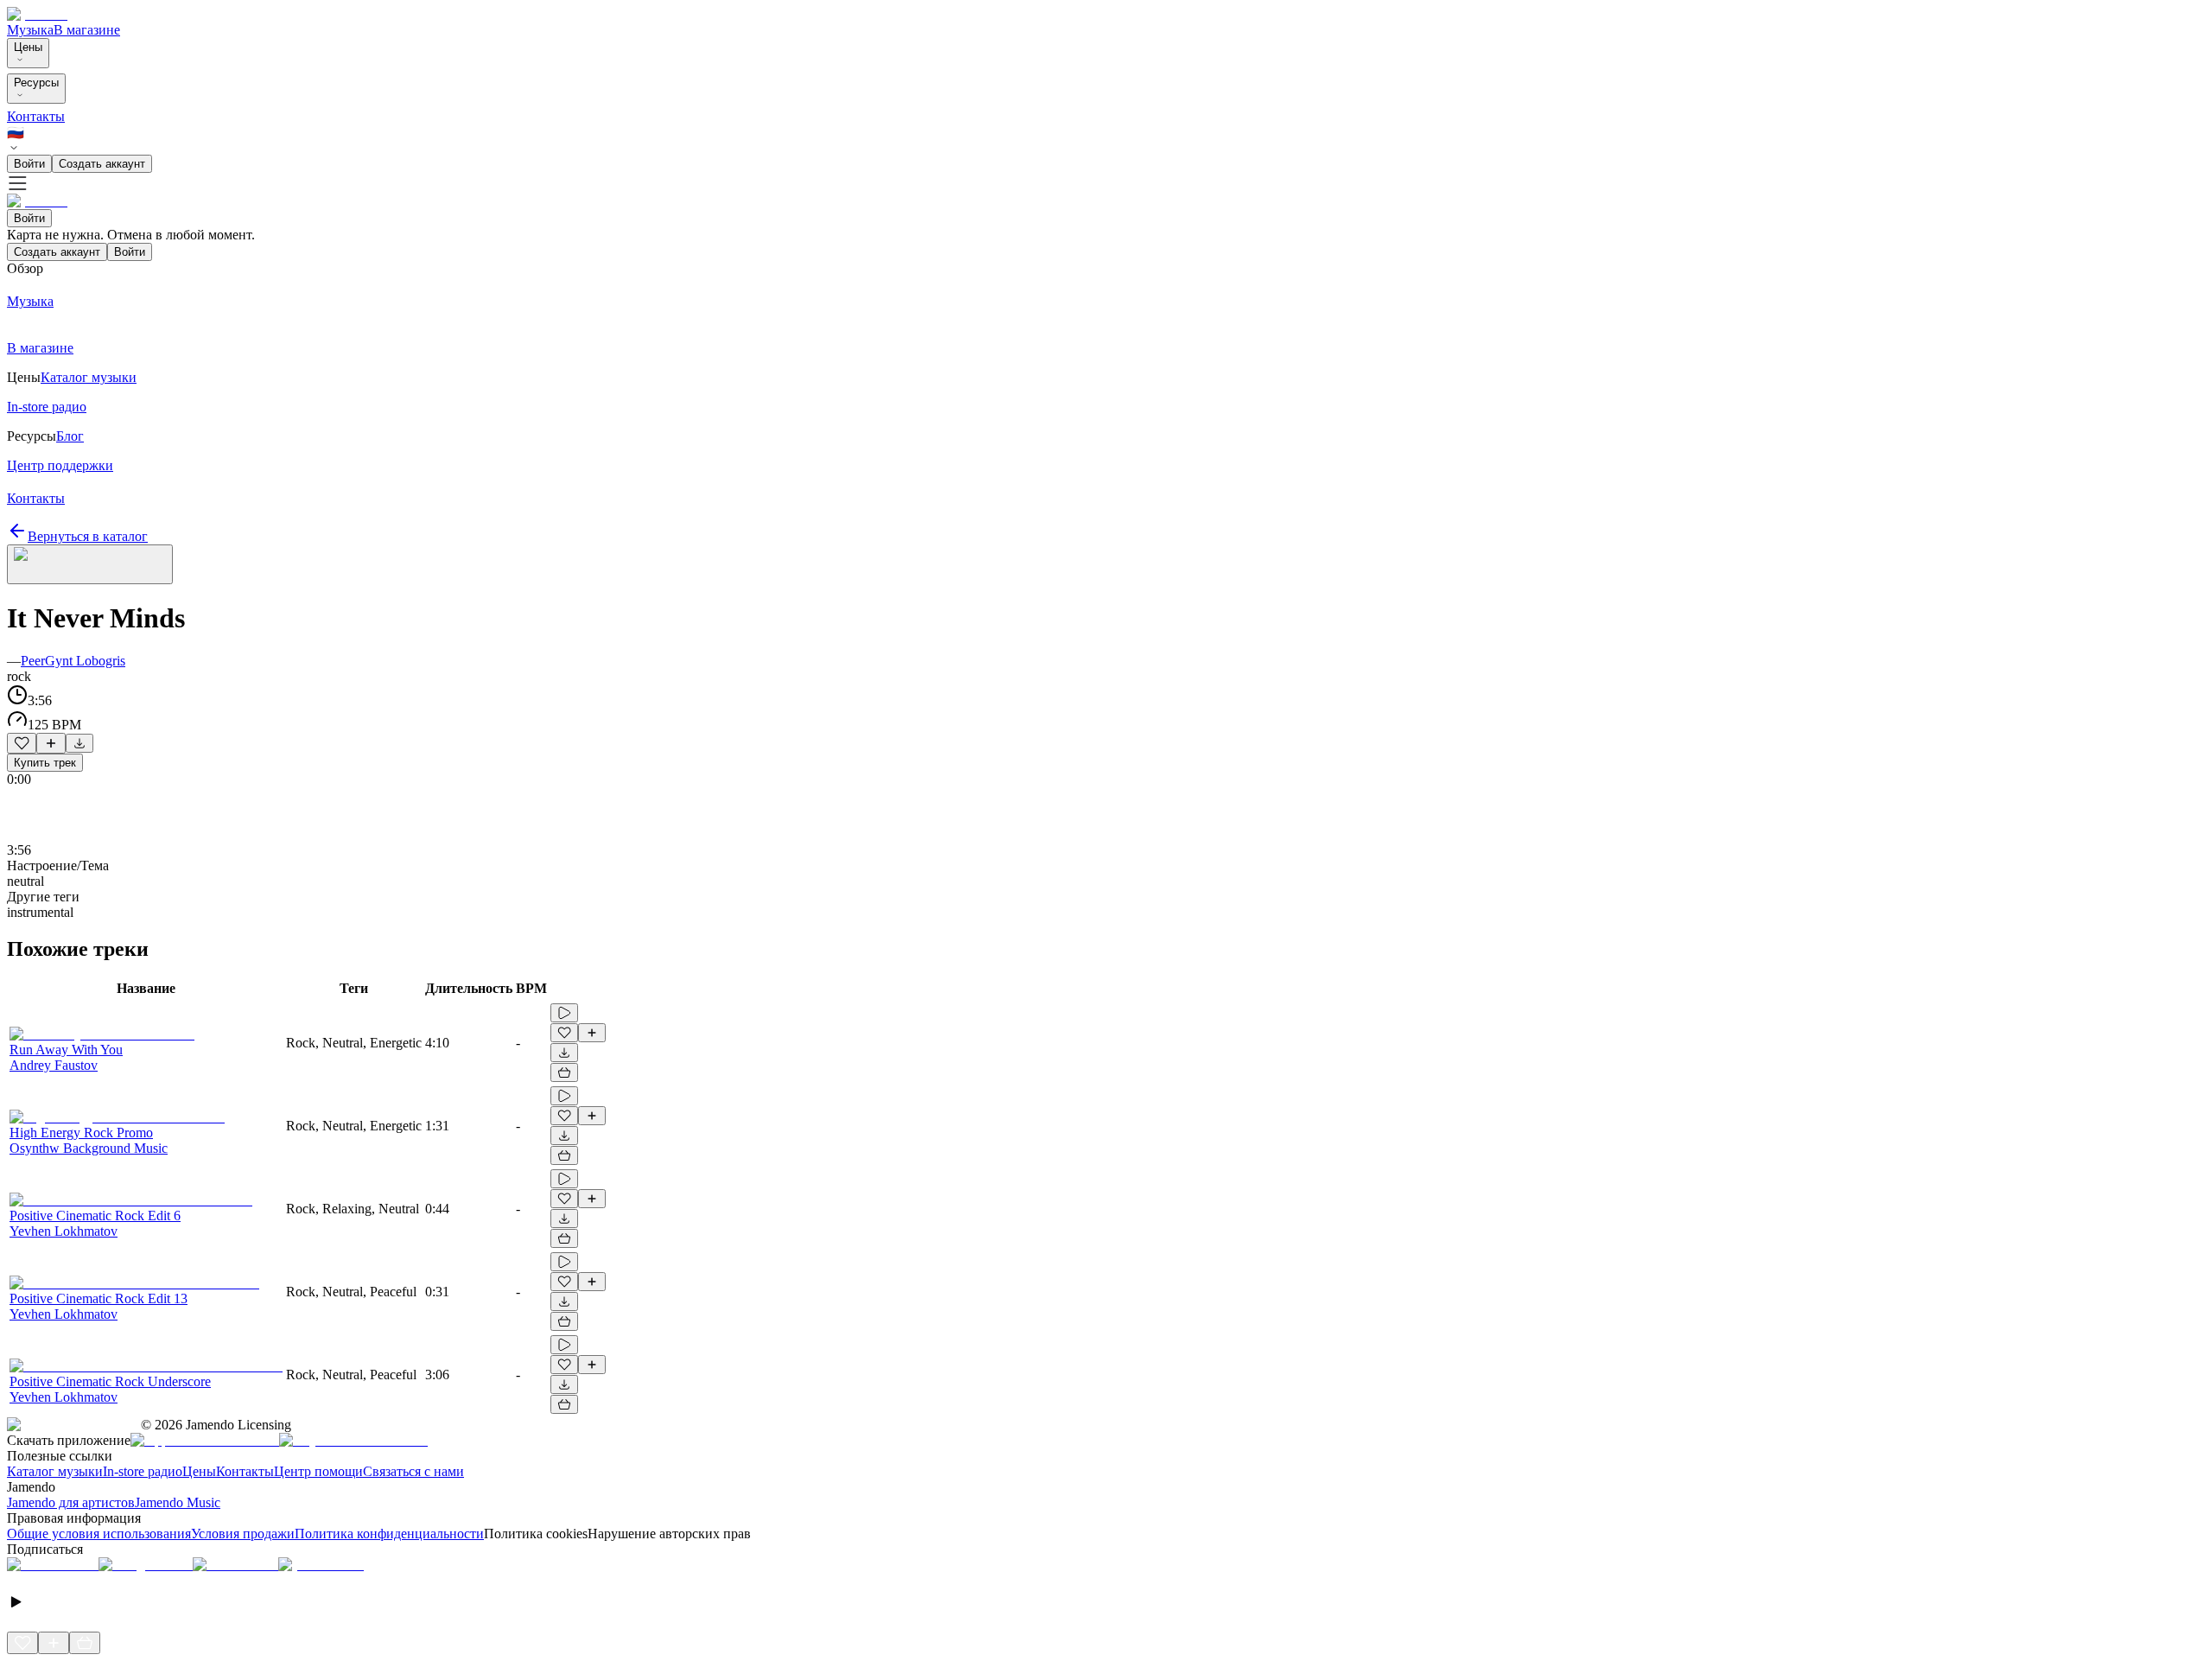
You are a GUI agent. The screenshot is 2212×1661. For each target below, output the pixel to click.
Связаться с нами (413, 1471)
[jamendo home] (37, 14)
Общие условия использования (99, 1534)
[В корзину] (564, 1072)
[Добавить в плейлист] (51, 743)
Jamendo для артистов (71, 1502)
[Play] (90, 564)
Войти (29, 164)
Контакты (36, 116)
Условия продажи (243, 1534)
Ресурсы (36, 83)
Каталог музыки (55, 1471)
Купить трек (45, 763)
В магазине (87, 30)
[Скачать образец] (79, 743)
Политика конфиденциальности (389, 1534)
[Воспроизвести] (564, 1013)
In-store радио (143, 1471)
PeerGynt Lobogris (73, 661)
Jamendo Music (178, 1502)
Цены (28, 47)
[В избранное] (22, 743)
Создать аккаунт (102, 164)
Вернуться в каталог (88, 536)
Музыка (30, 30)
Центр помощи (318, 1471)
